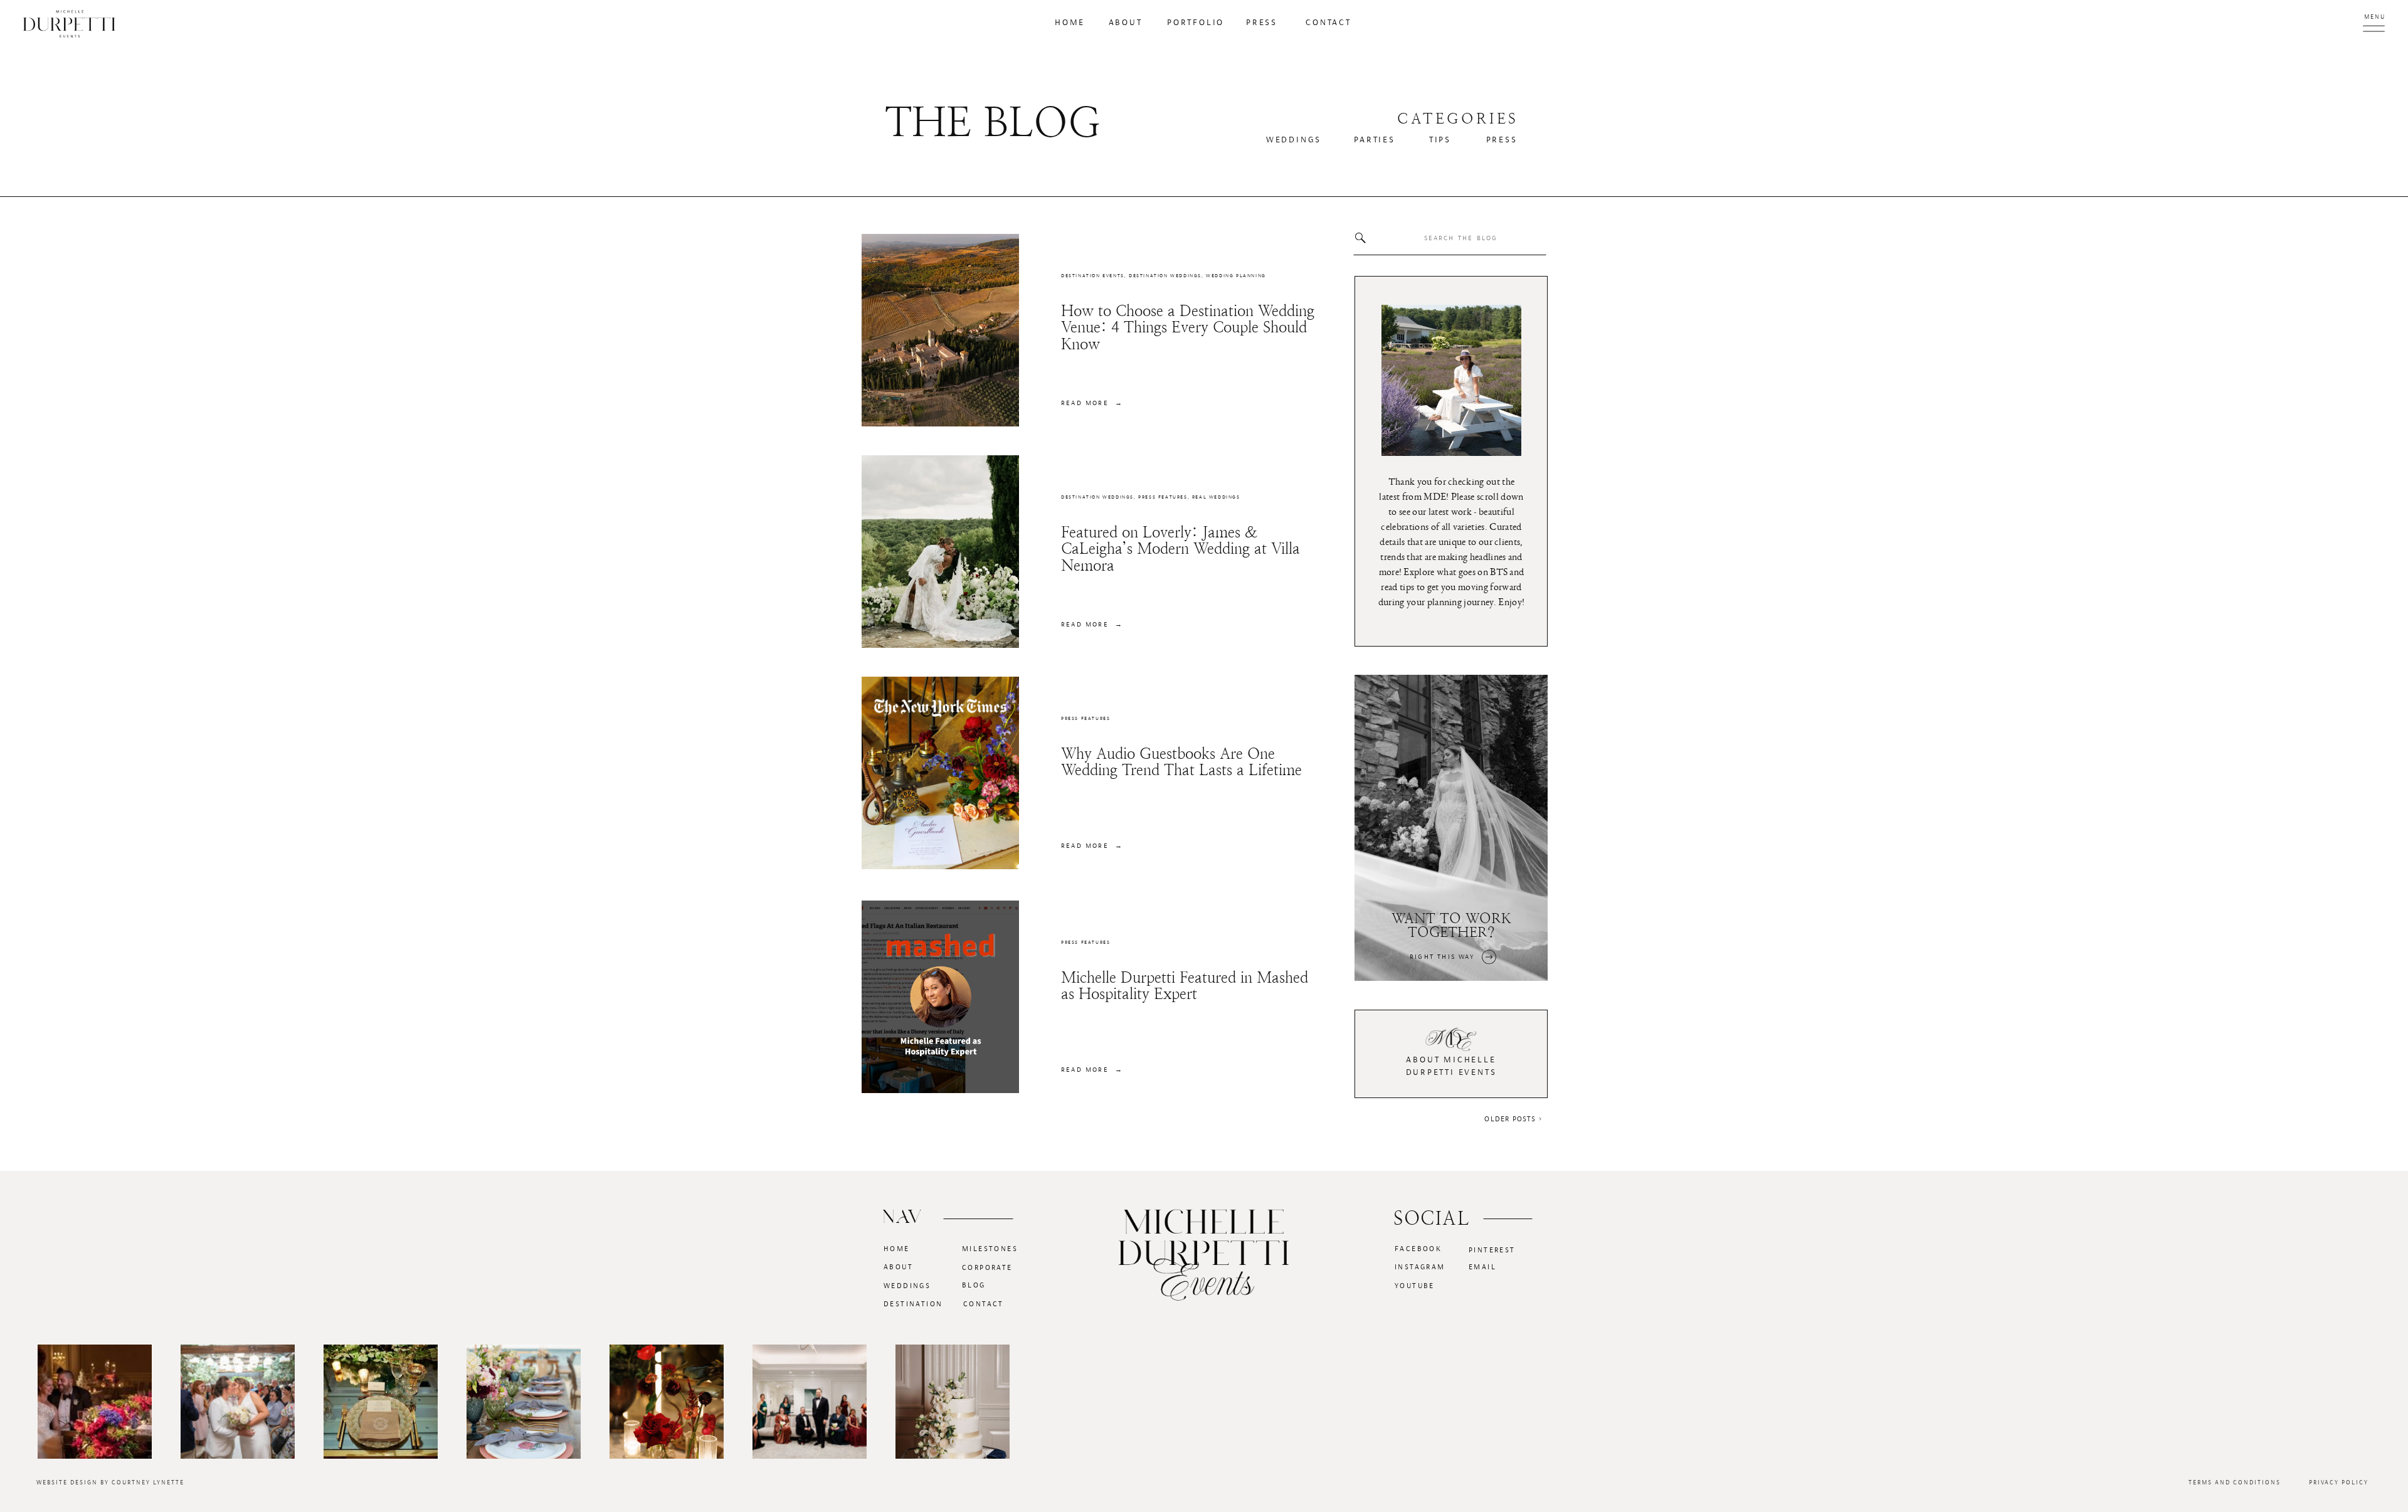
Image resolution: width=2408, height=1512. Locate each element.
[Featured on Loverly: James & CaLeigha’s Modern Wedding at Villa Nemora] (940, 552)
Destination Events (1093, 276)
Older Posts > (1513, 1119)
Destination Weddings (1165, 276)
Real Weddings (1216, 497)
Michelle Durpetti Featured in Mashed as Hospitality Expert (1185, 986)
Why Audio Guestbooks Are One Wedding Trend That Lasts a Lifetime (1181, 762)
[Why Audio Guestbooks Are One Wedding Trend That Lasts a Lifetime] (940, 773)
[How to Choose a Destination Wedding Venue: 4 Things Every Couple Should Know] (940, 330)
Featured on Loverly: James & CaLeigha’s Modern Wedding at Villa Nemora (1180, 549)
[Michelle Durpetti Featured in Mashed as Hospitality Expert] (940, 997)
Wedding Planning (1236, 276)
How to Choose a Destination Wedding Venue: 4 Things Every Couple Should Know (1188, 328)
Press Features (1163, 497)
